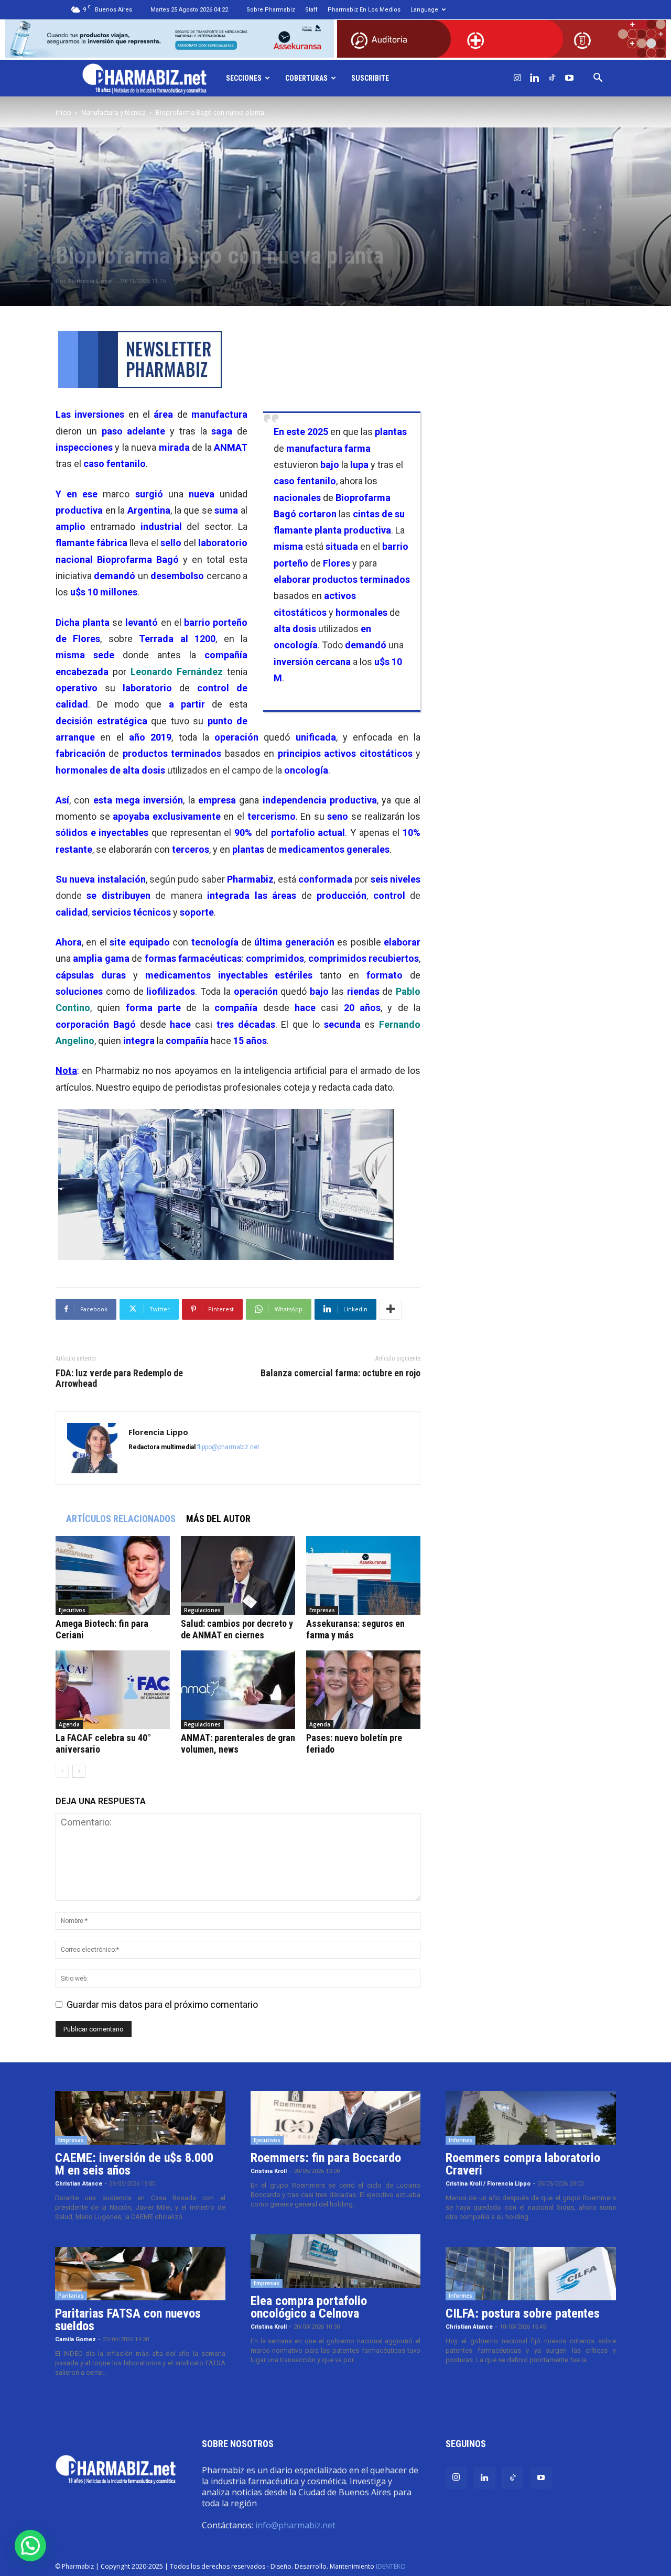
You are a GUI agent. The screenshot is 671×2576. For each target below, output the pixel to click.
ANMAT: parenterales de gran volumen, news (238, 1743)
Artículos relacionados (121, 1519)
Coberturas (306, 78)
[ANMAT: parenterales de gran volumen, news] (238, 1690)
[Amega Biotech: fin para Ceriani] (113, 1575)
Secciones (244, 78)
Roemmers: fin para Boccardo (326, 2158)
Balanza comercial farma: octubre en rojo (340, 1373)
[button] (598, 78)
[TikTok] (552, 78)
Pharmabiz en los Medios (364, 10)
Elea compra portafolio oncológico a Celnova (309, 2307)
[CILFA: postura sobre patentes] (531, 2274)
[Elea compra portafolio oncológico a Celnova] (336, 2261)
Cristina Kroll (269, 2171)
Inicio (63, 112)
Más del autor (218, 1519)
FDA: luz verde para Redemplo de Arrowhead (119, 1378)
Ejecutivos (72, 1610)
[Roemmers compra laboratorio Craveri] (531, 2118)
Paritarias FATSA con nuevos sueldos (128, 2320)
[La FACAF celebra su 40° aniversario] (113, 1690)
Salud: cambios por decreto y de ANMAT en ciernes (237, 1629)
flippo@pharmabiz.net (228, 1447)
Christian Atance (79, 2184)
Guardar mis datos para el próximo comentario (162, 2004)
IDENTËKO (391, 2566)
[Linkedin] (535, 78)
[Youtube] (569, 78)
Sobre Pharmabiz (271, 10)
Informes (461, 2140)
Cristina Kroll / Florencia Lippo (488, 2184)
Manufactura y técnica (113, 112)
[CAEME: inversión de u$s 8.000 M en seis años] (140, 2118)
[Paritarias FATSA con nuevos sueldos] (140, 2274)
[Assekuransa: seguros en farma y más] (363, 1575)
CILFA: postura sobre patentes (523, 2313)
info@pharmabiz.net (295, 2525)
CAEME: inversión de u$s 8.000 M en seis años (134, 2164)
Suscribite (370, 78)
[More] (391, 1309)
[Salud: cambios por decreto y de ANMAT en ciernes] (238, 1575)
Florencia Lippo (90, 281)
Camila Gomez (75, 2339)
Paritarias (71, 2296)
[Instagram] (517, 78)
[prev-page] (62, 1771)
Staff (311, 10)
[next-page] (79, 1771)
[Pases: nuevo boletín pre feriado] (363, 1690)
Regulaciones (202, 1610)
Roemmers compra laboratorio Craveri (523, 2164)
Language (424, 10)
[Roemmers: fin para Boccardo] (336, 2118)
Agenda (69, 1724)
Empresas (322, 1610)
